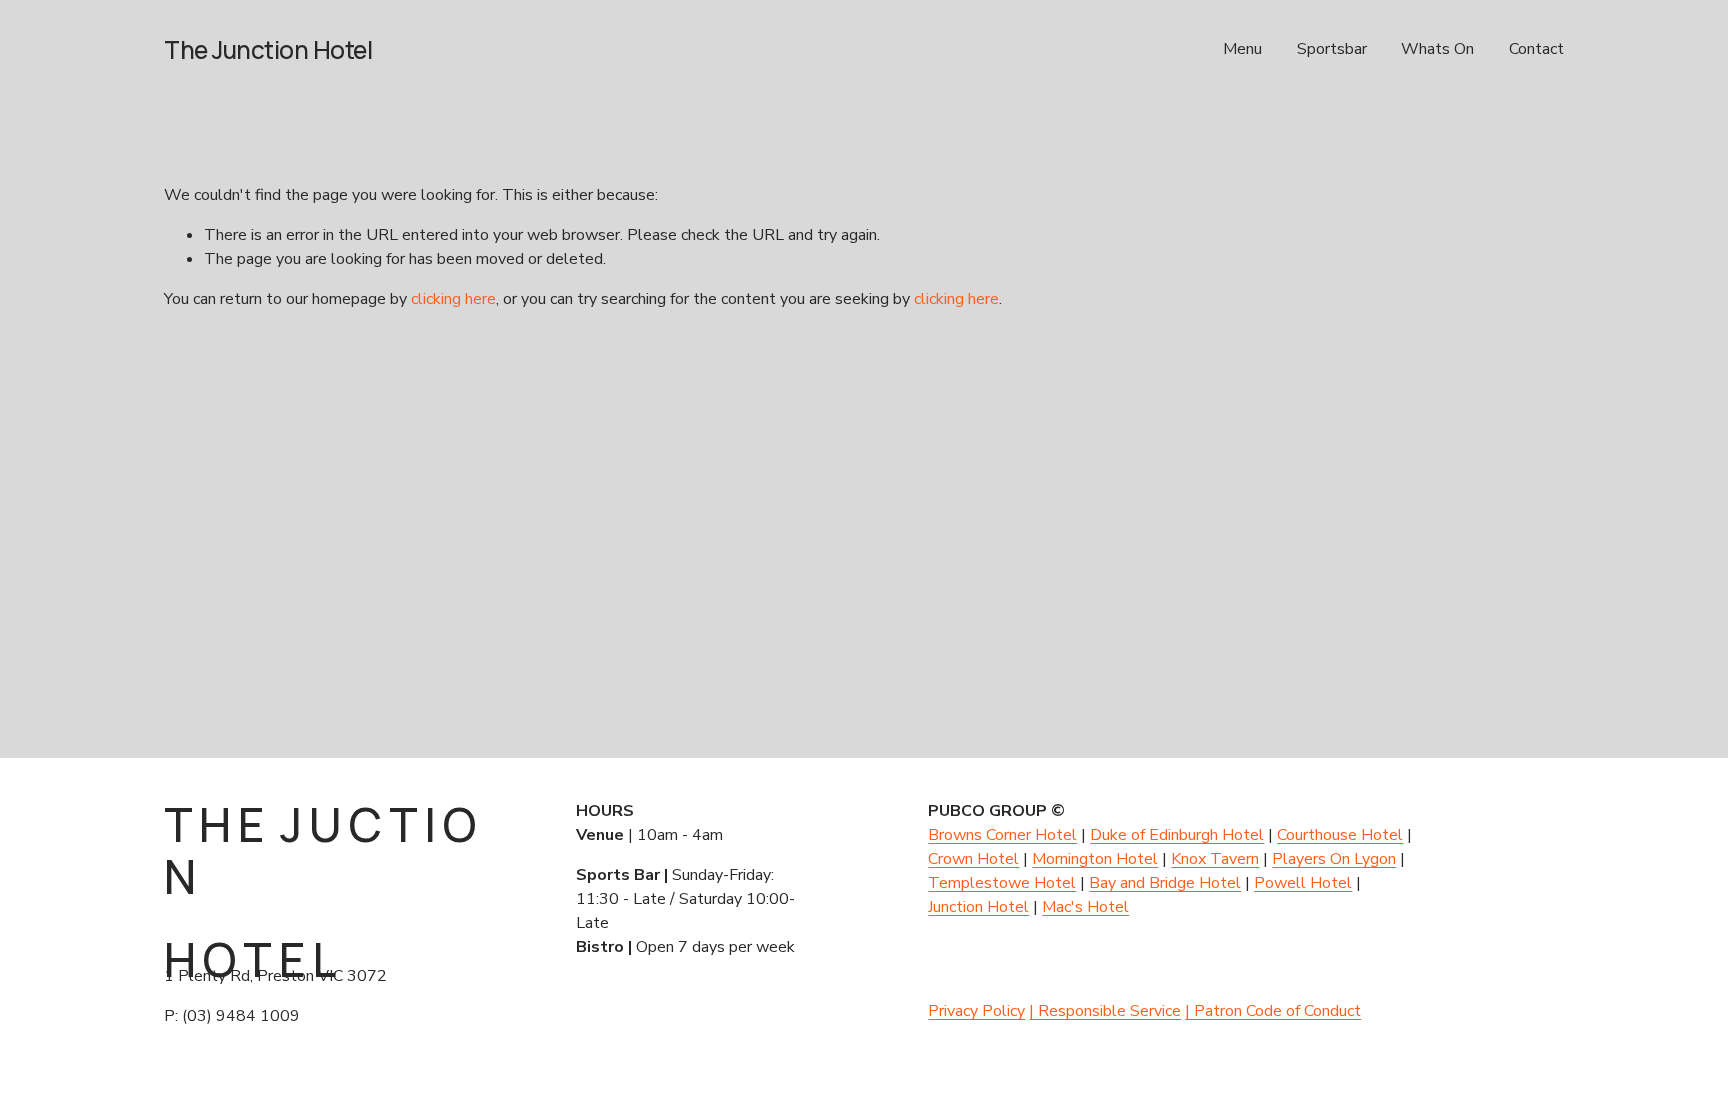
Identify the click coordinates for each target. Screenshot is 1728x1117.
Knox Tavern (1215, 859)
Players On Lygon (1334, 859)
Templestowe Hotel (1002, 883)
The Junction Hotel (268, 49)
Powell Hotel (1303, 883)
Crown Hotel (973, 859)
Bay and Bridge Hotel (1165, 883)
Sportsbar (1332, 49)
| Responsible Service (1105, 1011)
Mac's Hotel (1085, 907)
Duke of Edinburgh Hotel (1177, 835)
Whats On (1437, 49)
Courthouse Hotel (1340, 835)
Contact (1536, 49)
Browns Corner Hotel (1002, 835)
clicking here (453, 299)
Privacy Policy (976, 1011)
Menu (1242, 49)
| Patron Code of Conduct (1273, 1011)
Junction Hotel (978, 907)
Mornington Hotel (1095, 859)
